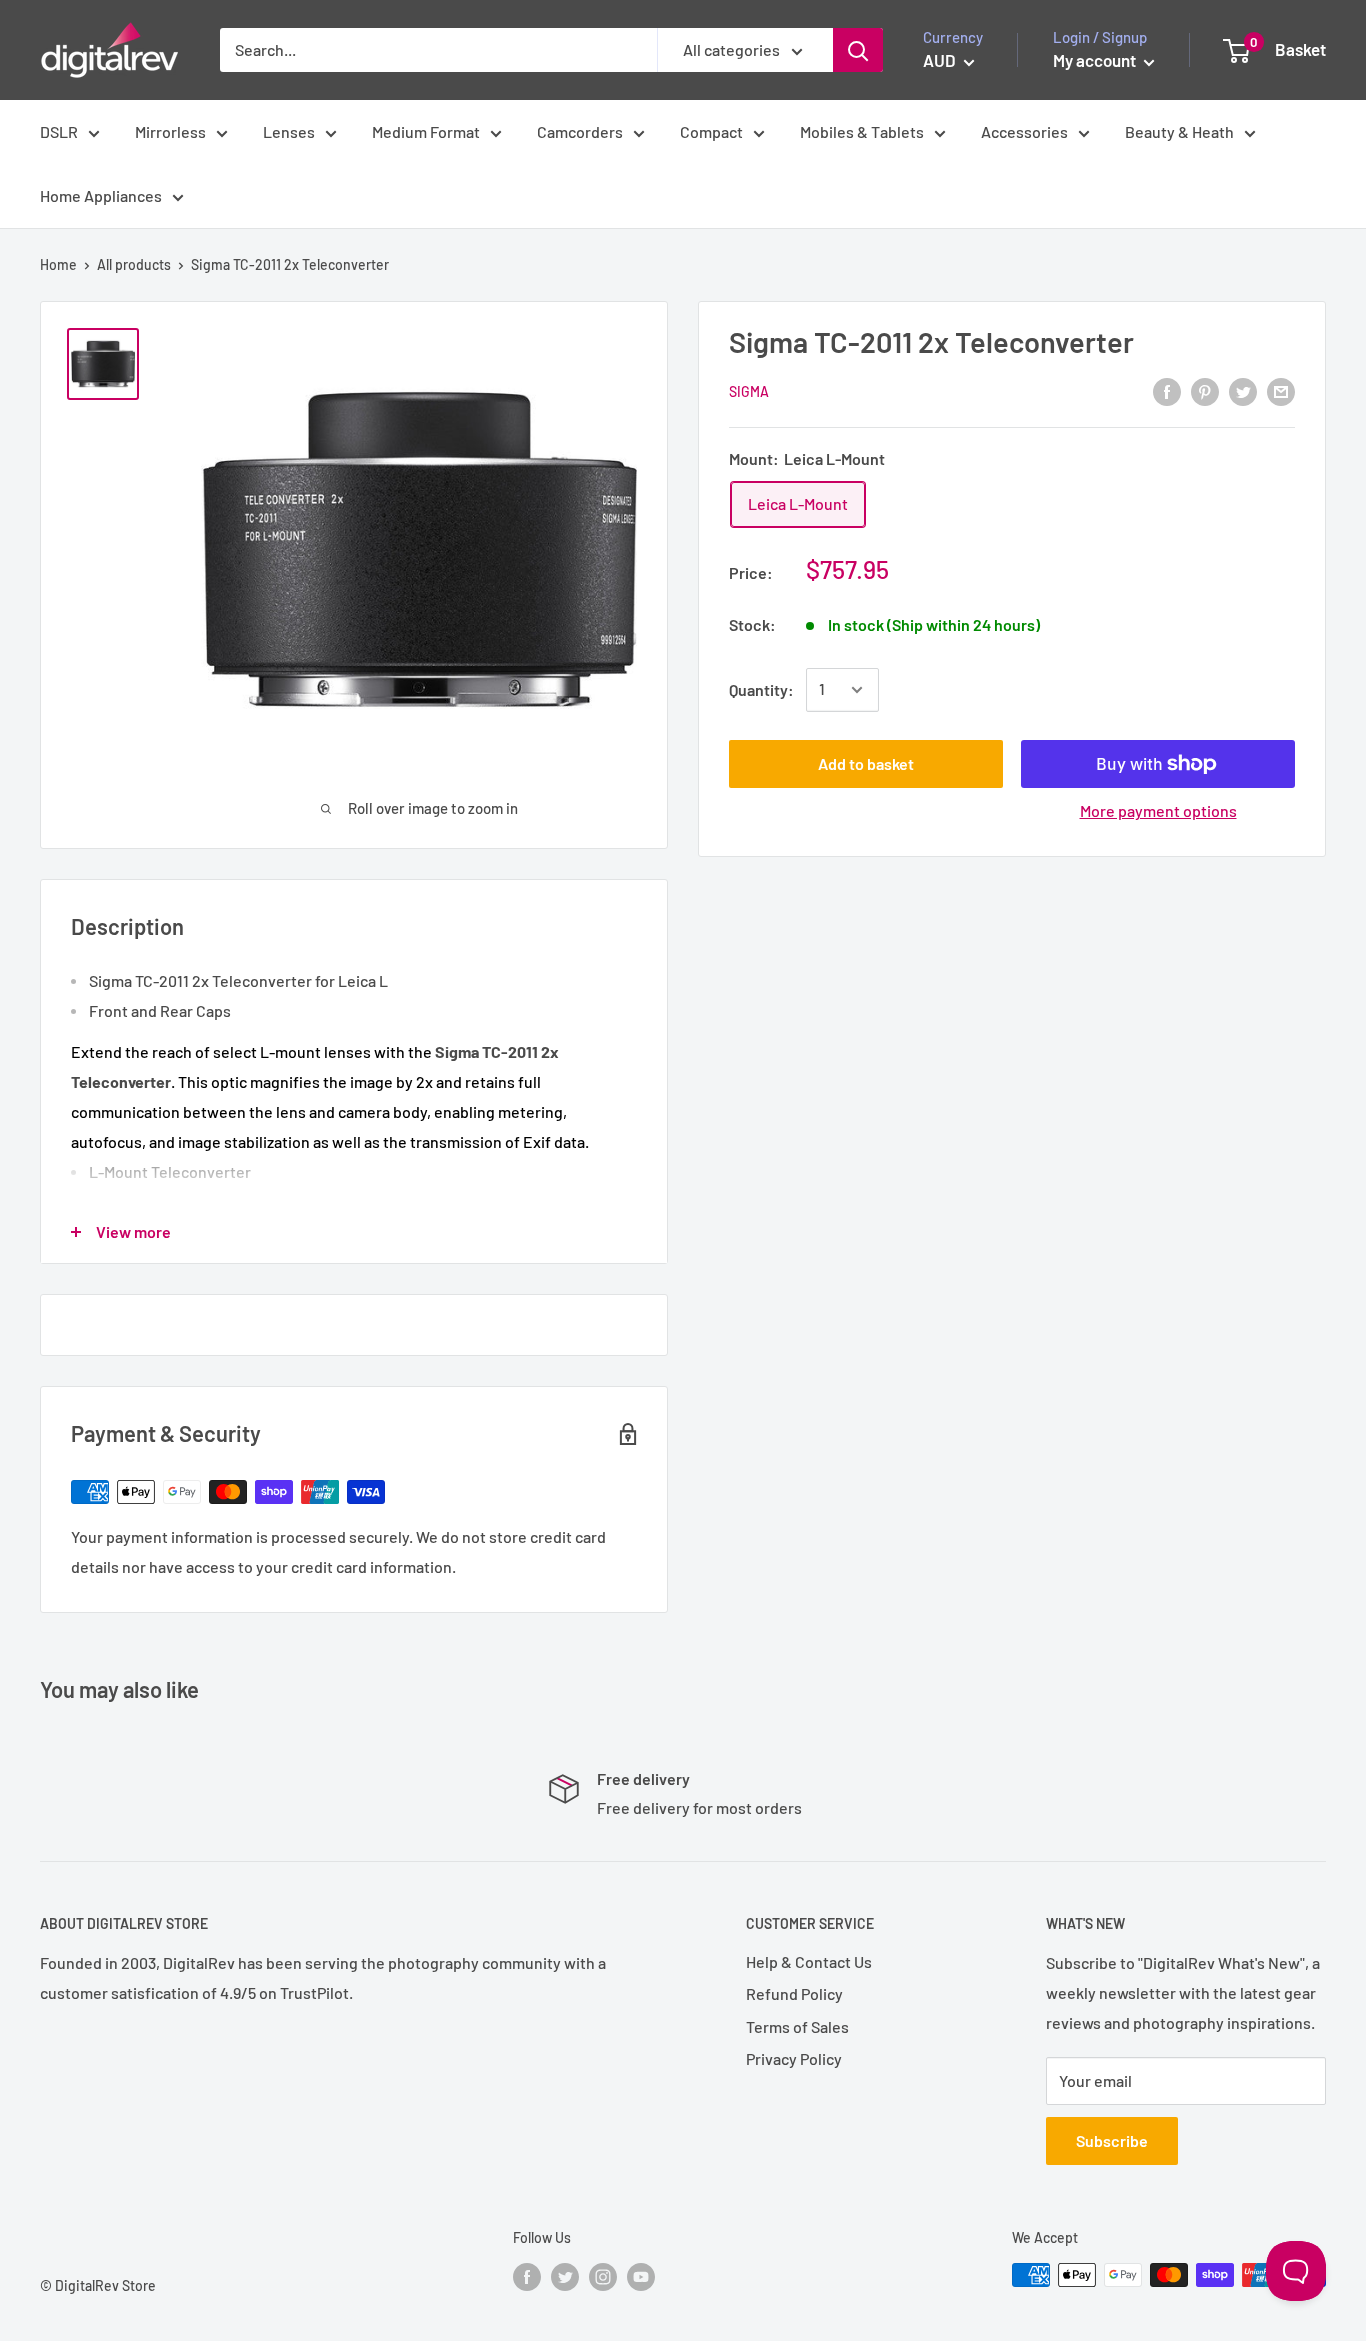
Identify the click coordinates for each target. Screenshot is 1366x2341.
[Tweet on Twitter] (1243, 390)
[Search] (858, 50)
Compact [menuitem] (711, 131)
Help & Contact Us (809, 1961)
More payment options (1158, 810)
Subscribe (1112, 2140)
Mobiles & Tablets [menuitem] (862, 131)
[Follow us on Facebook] (527, 2277)
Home (58, 264)
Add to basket (866, 763)
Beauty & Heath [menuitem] (1179, 131)
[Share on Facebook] (1167, 390)
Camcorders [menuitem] (580, 131)
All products (134, 264)
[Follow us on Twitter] (565, 2277)
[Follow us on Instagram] (603, 2277)
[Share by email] (1281, 390)
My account (1096, 60)
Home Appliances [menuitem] (101, 195)
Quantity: (761, 689)
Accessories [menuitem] (1024, 131)
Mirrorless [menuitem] (170, 131)
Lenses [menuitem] (289, 131)
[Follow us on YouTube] (641, 2277)
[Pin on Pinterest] (1205, 390)
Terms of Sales (797, 2026)
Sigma (749, 391)
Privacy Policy (794, 2058)
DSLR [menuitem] (59, 131)
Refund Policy (794, 1993)
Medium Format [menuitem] (426, 131)
